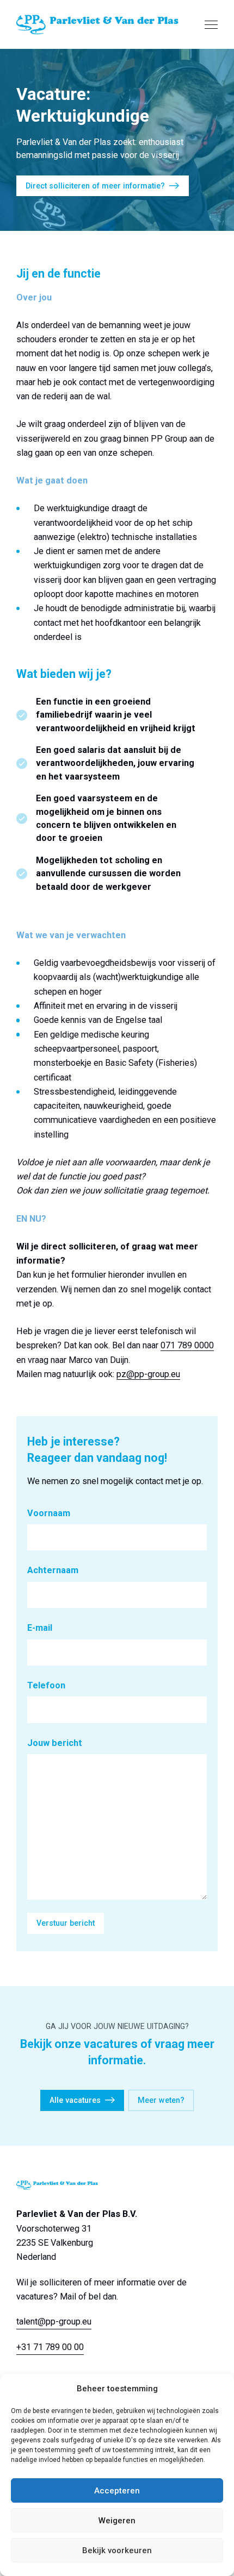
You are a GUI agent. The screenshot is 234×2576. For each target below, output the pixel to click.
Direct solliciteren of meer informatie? (95, 186)
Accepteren (117, 2491)
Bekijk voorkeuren (117, 2550)
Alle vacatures (75, 2100)
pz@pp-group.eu (148, 1374)
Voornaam (49, 1513)
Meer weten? (161, 2100)
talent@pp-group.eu (54, 2321)
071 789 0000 (187, 1345)
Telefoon (46, 1685)
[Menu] (211, 24)
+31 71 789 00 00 (50, 2347)
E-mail (40, 1628)
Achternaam (53, 1570)
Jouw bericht (55, 1743)
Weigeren (117, 2521)
